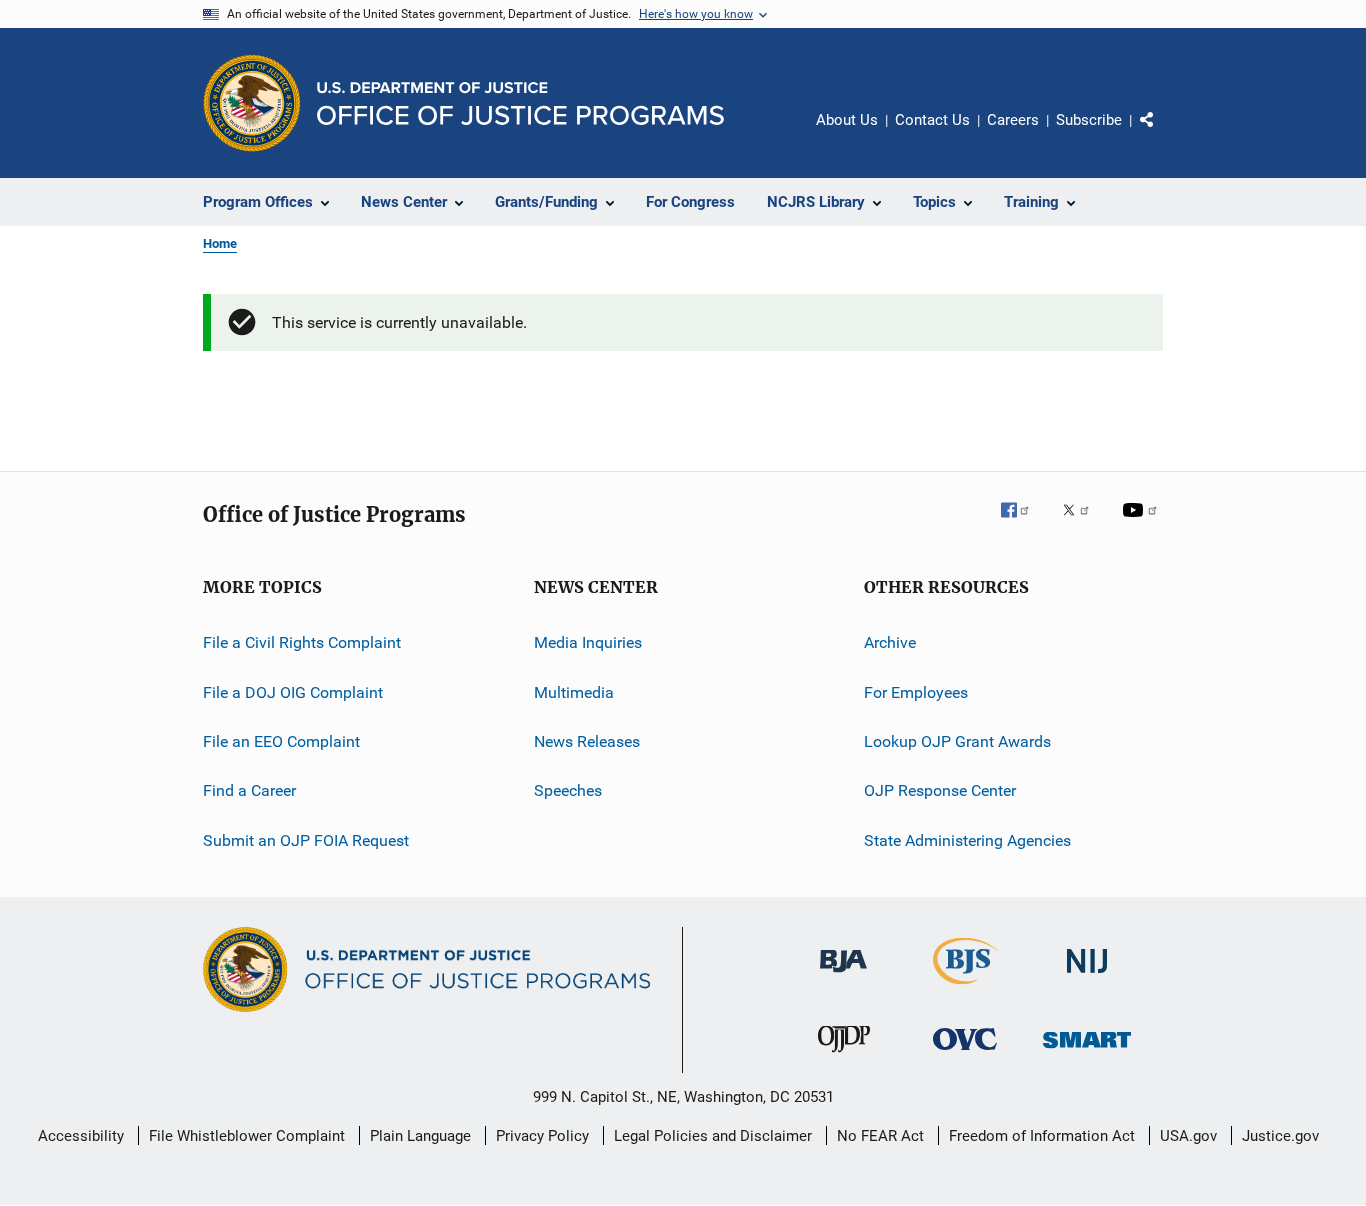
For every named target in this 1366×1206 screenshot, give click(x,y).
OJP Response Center (940, 790)
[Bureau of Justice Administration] (843, 976)
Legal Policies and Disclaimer (713, 1136)
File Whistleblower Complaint (247, 1136)
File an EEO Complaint (281, 741)
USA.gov (1188, 1136)
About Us (847, 120)
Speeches (568, 790)
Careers (1013, 120)
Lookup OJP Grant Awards (957, 741)
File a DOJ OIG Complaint (293, 692)
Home (220, 243)
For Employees (916, 692)
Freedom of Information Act (1042, 1136)
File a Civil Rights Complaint (302, 642)
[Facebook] (1023, 524)
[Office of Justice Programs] (252, 103)
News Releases (587, 741)
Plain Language (420, 1136)
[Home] (520, 103)
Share (1163, 134)
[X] (1083, 524)
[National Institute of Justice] (1087, 976)
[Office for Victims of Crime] (965, 1053)
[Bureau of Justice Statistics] (965, 988)
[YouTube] (1143, 524)
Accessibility (81, 1136)
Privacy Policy (542, 1136)
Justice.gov (1280, 1136)
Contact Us (932, 120)
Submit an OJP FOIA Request (306, 840)
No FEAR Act (880, 1136)
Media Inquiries (588, 642)
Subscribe (1089, 120)
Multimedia (574, 692)
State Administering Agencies (967, 840)
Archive (890, 642)
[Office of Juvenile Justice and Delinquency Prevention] (844, 1056)
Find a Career (249, 790)
